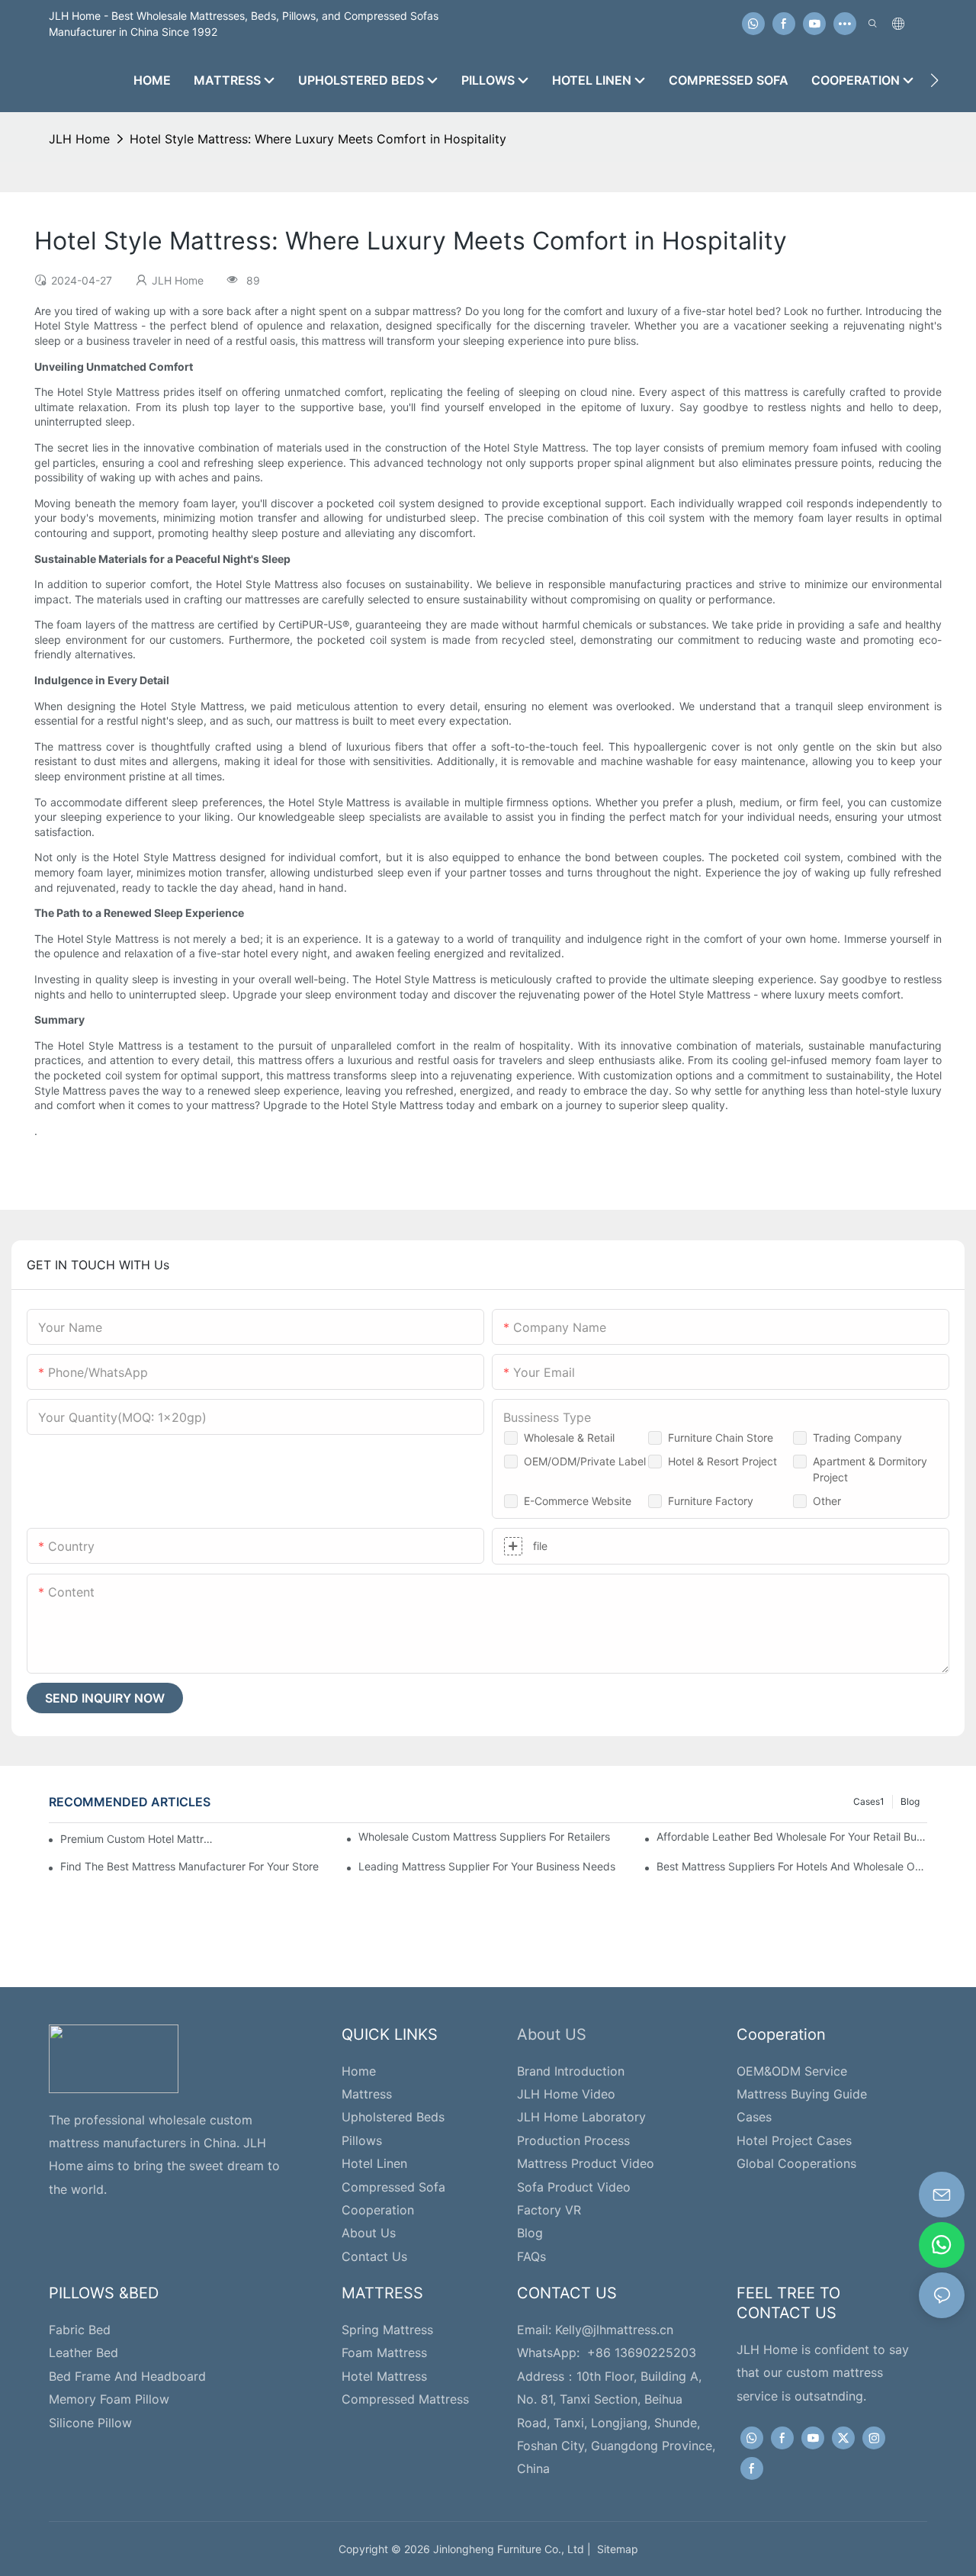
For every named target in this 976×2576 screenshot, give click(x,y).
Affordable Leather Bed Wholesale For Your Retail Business (792, 1836)
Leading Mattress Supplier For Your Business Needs (487, 1866)
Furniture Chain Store (721, 1438)
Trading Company (857, 1438)
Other (827, 1501)
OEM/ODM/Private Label (585, 1461)
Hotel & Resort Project (722, 1461)
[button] (934, 80)
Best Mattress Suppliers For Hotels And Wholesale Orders (792, 1866)
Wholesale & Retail (569, 1438)
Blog (910, 1801)
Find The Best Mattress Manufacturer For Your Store (189, 1866)
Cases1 (869, 1801)
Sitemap (615, 2549)
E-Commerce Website (578, 1501)
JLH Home (79, 139)
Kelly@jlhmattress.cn (614, 2330)
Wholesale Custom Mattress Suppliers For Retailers (484, 1836)
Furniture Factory (711, 1501)
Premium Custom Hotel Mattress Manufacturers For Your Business (139, 1839)
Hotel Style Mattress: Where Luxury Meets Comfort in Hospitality (318, 139)
